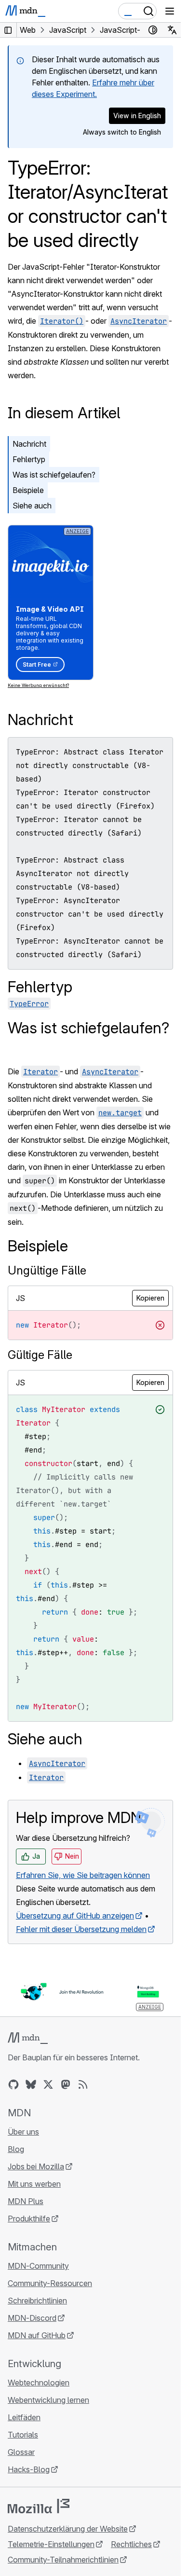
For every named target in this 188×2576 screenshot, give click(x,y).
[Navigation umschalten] (170, 11)
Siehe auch (32, 506)
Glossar (21, 2452)
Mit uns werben (34, 2184)
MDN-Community (38, 2266)
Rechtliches (131, 2544)
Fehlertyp (29, 459)
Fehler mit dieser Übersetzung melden (81, 1929)
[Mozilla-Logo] (39, 2506)
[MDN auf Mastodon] (66, 2084)
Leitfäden (24, 2417)
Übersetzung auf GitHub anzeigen (75, 1916)
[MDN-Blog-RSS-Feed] (83, 2084)
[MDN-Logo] (28, 2038)
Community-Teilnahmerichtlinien (63, 2560)
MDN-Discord (32, 2318)
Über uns (23, 2132)
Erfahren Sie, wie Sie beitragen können (83, 1875)
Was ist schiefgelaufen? (54, 475)
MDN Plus (26, 2201)
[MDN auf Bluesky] (31, 2084)
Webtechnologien (39, 2383)
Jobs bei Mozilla (36, 2166)
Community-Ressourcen (50, 2283)
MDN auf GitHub (37, 2335)
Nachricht (29, 444)
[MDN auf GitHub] (13, 2084)
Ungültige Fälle (47, 1270)
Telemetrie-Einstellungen (51, 2544)
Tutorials (23, 2435)
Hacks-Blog (29, 2469)
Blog (16, 2149)
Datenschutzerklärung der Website (68, 2529)
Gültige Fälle (40, 1355)
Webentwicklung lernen (48, 2400)
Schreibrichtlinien (37, 2301)
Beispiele (28, 490)
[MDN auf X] (48, 2084)
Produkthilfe (29, 2219)
